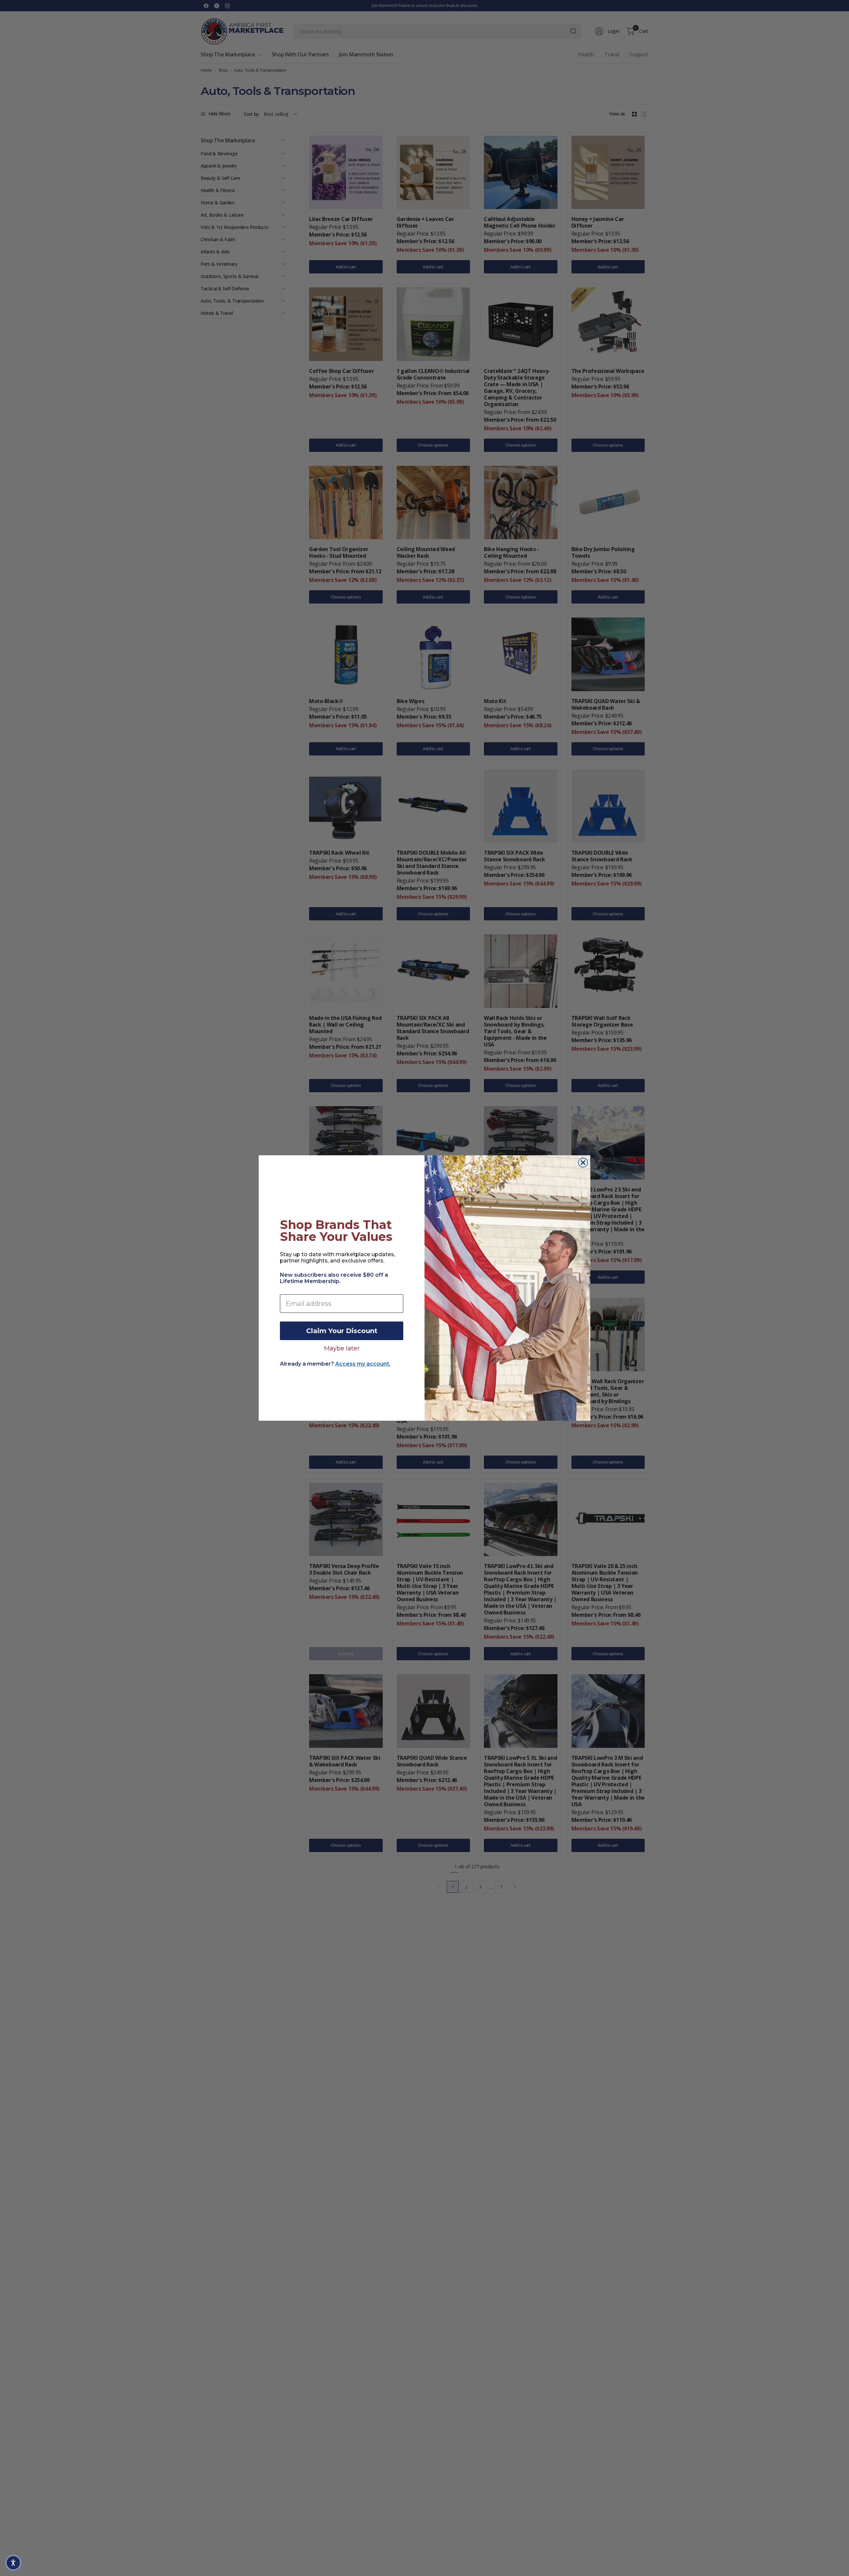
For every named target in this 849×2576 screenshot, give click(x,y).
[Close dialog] (583, 1163)
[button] (13, 2563)
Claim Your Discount (342, 1331)
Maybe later (342, 1348)
